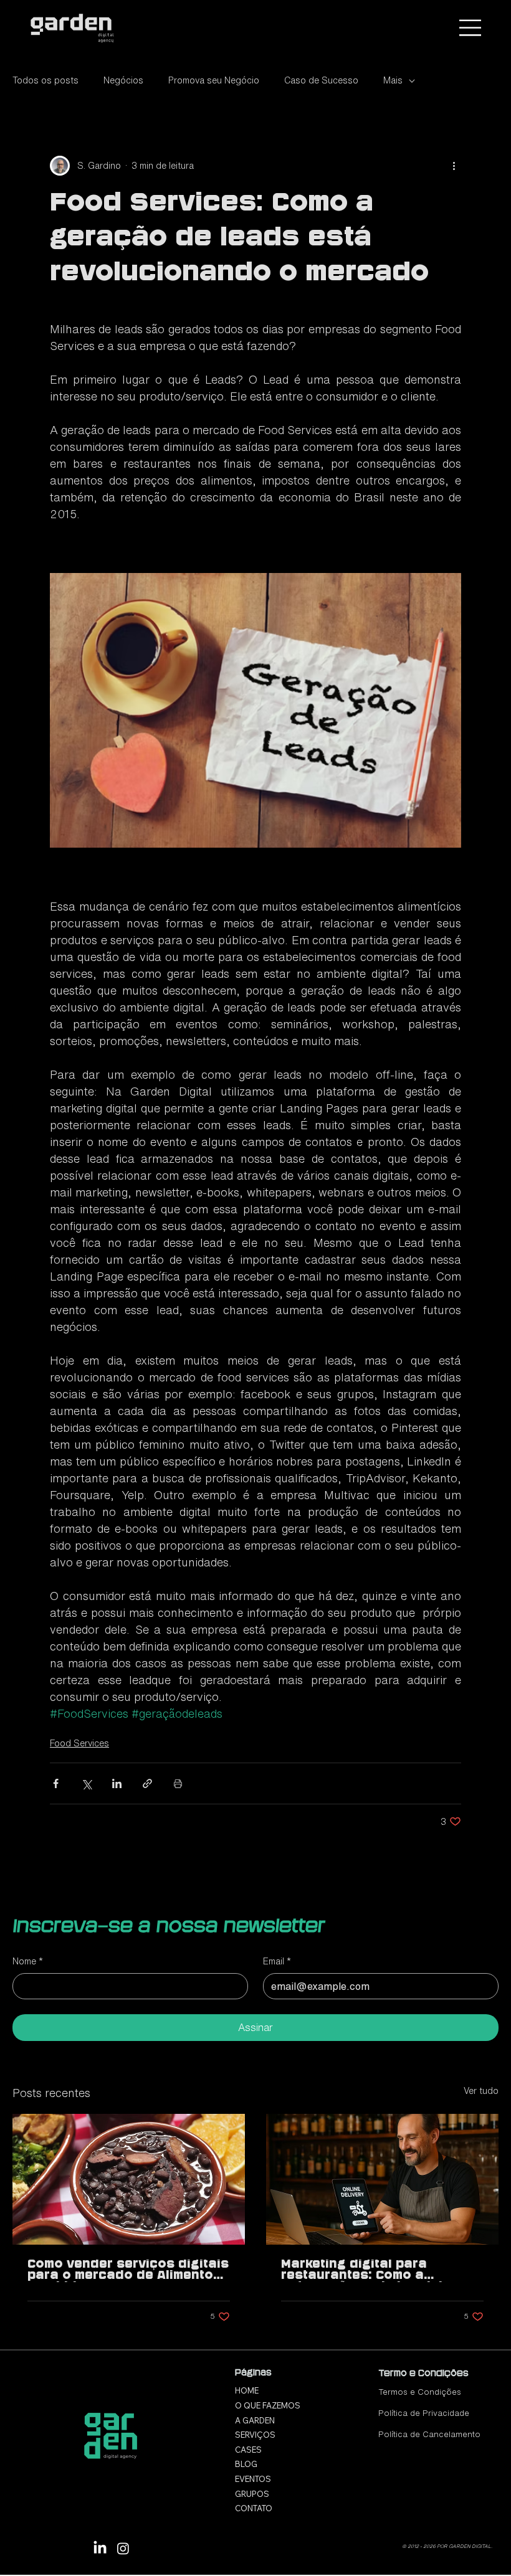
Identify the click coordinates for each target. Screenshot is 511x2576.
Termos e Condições (420, 2392)
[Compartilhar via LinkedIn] (117, 1783)
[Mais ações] (454, 166)
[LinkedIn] (100, 2548)
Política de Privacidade (424, 2413)
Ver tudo (481, 2091)
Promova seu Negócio (214, 80)
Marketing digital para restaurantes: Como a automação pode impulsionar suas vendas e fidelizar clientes (377, 2271)
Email (277, 1961)
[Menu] (471, 28)
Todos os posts (45, 80)
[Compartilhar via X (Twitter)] (86, 1783)
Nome (28, 1961)
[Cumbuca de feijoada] (129, 2179)
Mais (393, 80)
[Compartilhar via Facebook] (56, 1783)
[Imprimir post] (178, 1783)
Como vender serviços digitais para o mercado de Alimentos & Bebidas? (128, 2271)
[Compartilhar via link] (147, 1783)
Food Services (79, 1743)
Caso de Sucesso (321, 80)
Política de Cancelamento (429, 2434)
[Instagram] (123, 2548)
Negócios (123, 80)
